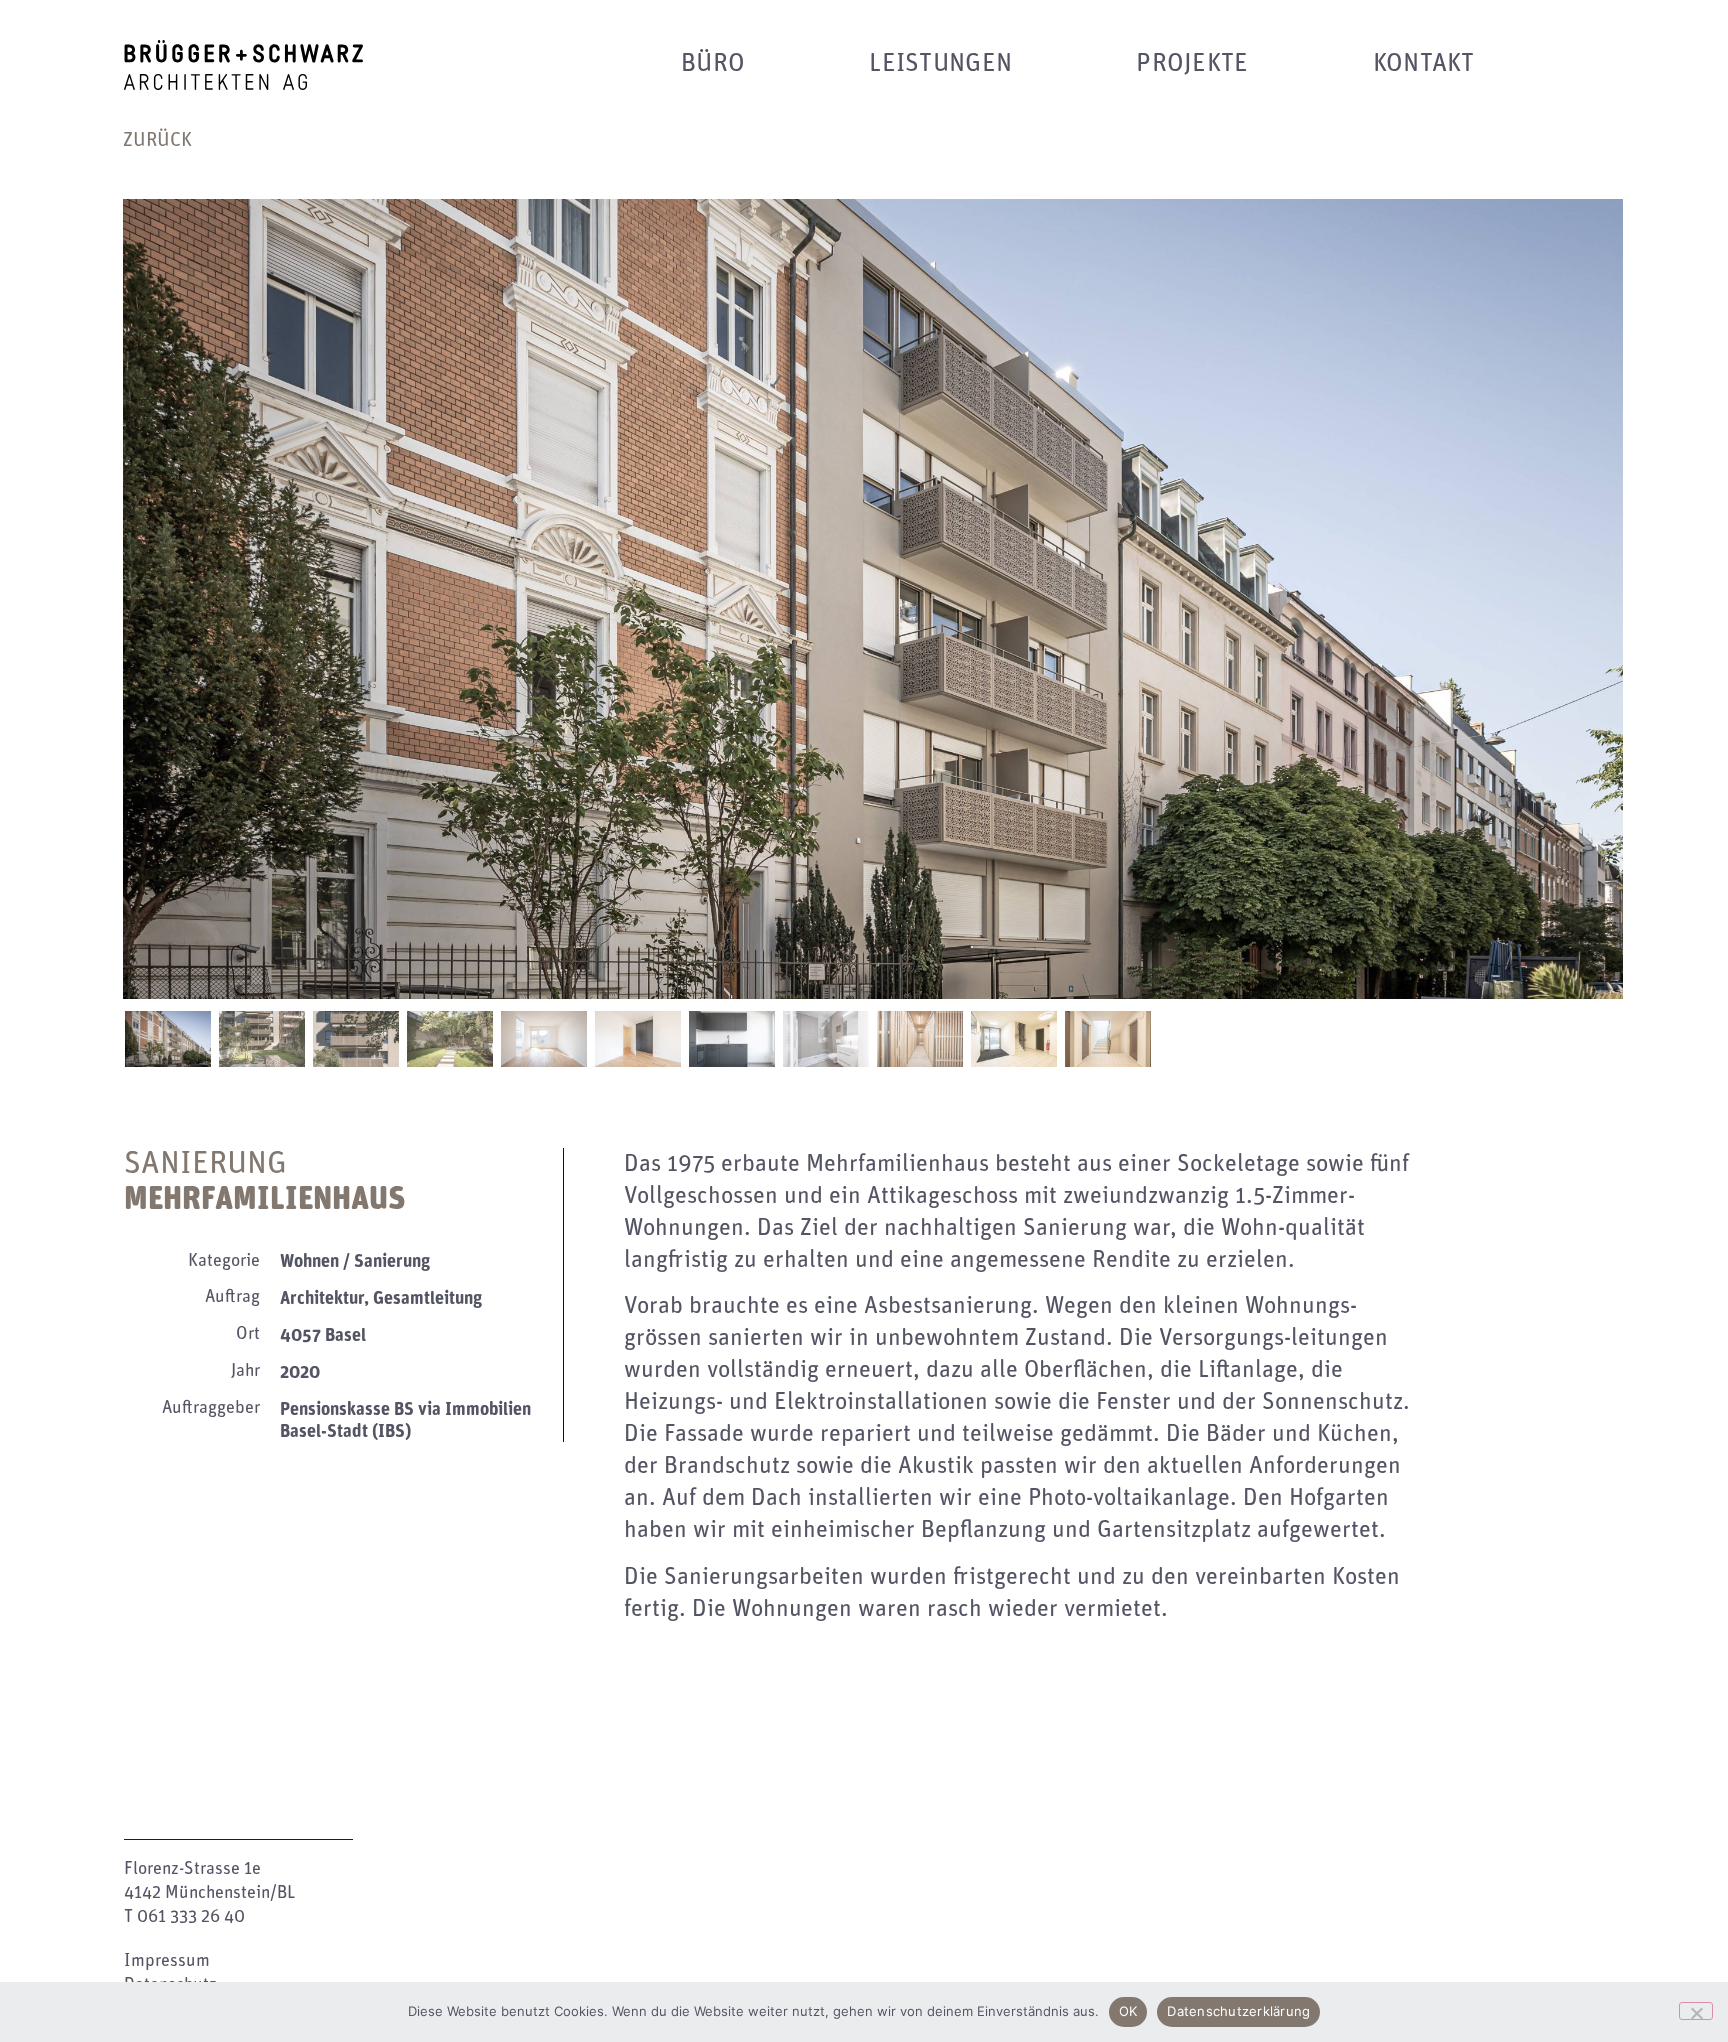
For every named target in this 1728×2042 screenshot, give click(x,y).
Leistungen (940, 63)
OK (1128, 2011)
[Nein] (1696, 2011)
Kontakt (1424, 63)
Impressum (167, 1961)
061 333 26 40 (191, 1917)
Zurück (157, 140)
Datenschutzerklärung (1238, 2011)
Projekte (1192, 63)
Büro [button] (713, 63)
